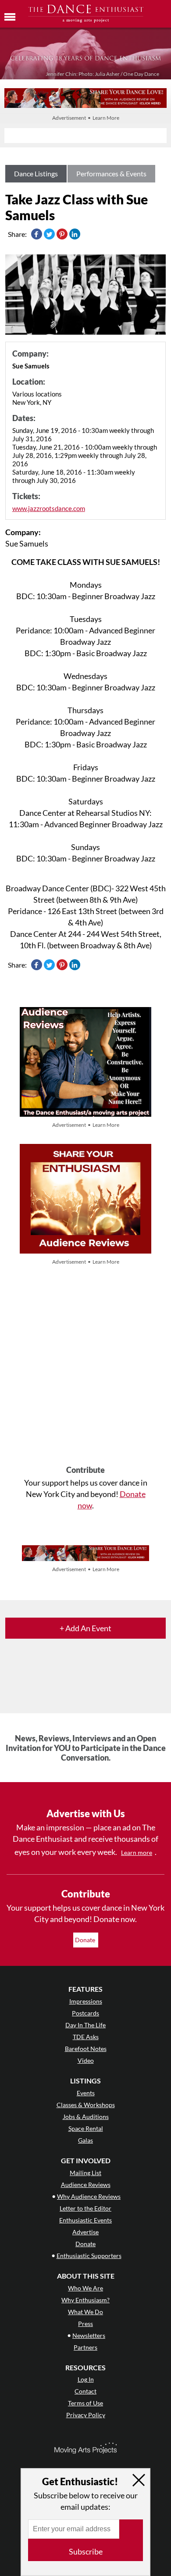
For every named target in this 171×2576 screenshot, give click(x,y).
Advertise (85, 2232)
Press (85, 2324)
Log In (86, 2379)
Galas (85, 2140)
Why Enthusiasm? (85, 2300)
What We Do (85, 2312)
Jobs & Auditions (86, 2117)
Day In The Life (85, 2025)
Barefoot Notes (86, 2049)
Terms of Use (85, 2403)
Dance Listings (36, 173)
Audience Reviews (86, 2185)
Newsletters (89, 2335)
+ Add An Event (85, 1628)
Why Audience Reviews (89, 2196)
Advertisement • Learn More (86, 118)
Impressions (86, 2001)
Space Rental (86, 2128)
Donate (86, 1940)
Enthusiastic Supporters (89, 2256)
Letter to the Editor (85, 2208)
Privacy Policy (86, 2415)
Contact (85, 2391)
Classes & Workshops (86, 2105)
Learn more (137, 1853)
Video (86, 2060)
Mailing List (85, 2173)
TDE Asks (86, 2037)
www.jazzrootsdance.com (49, 508)
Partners (85, 2347)
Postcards (85, 2013)
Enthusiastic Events (85, 2220)
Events (86, 2093)
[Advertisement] (85, 1366)
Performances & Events (111, 173)
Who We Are (85, 2288)
